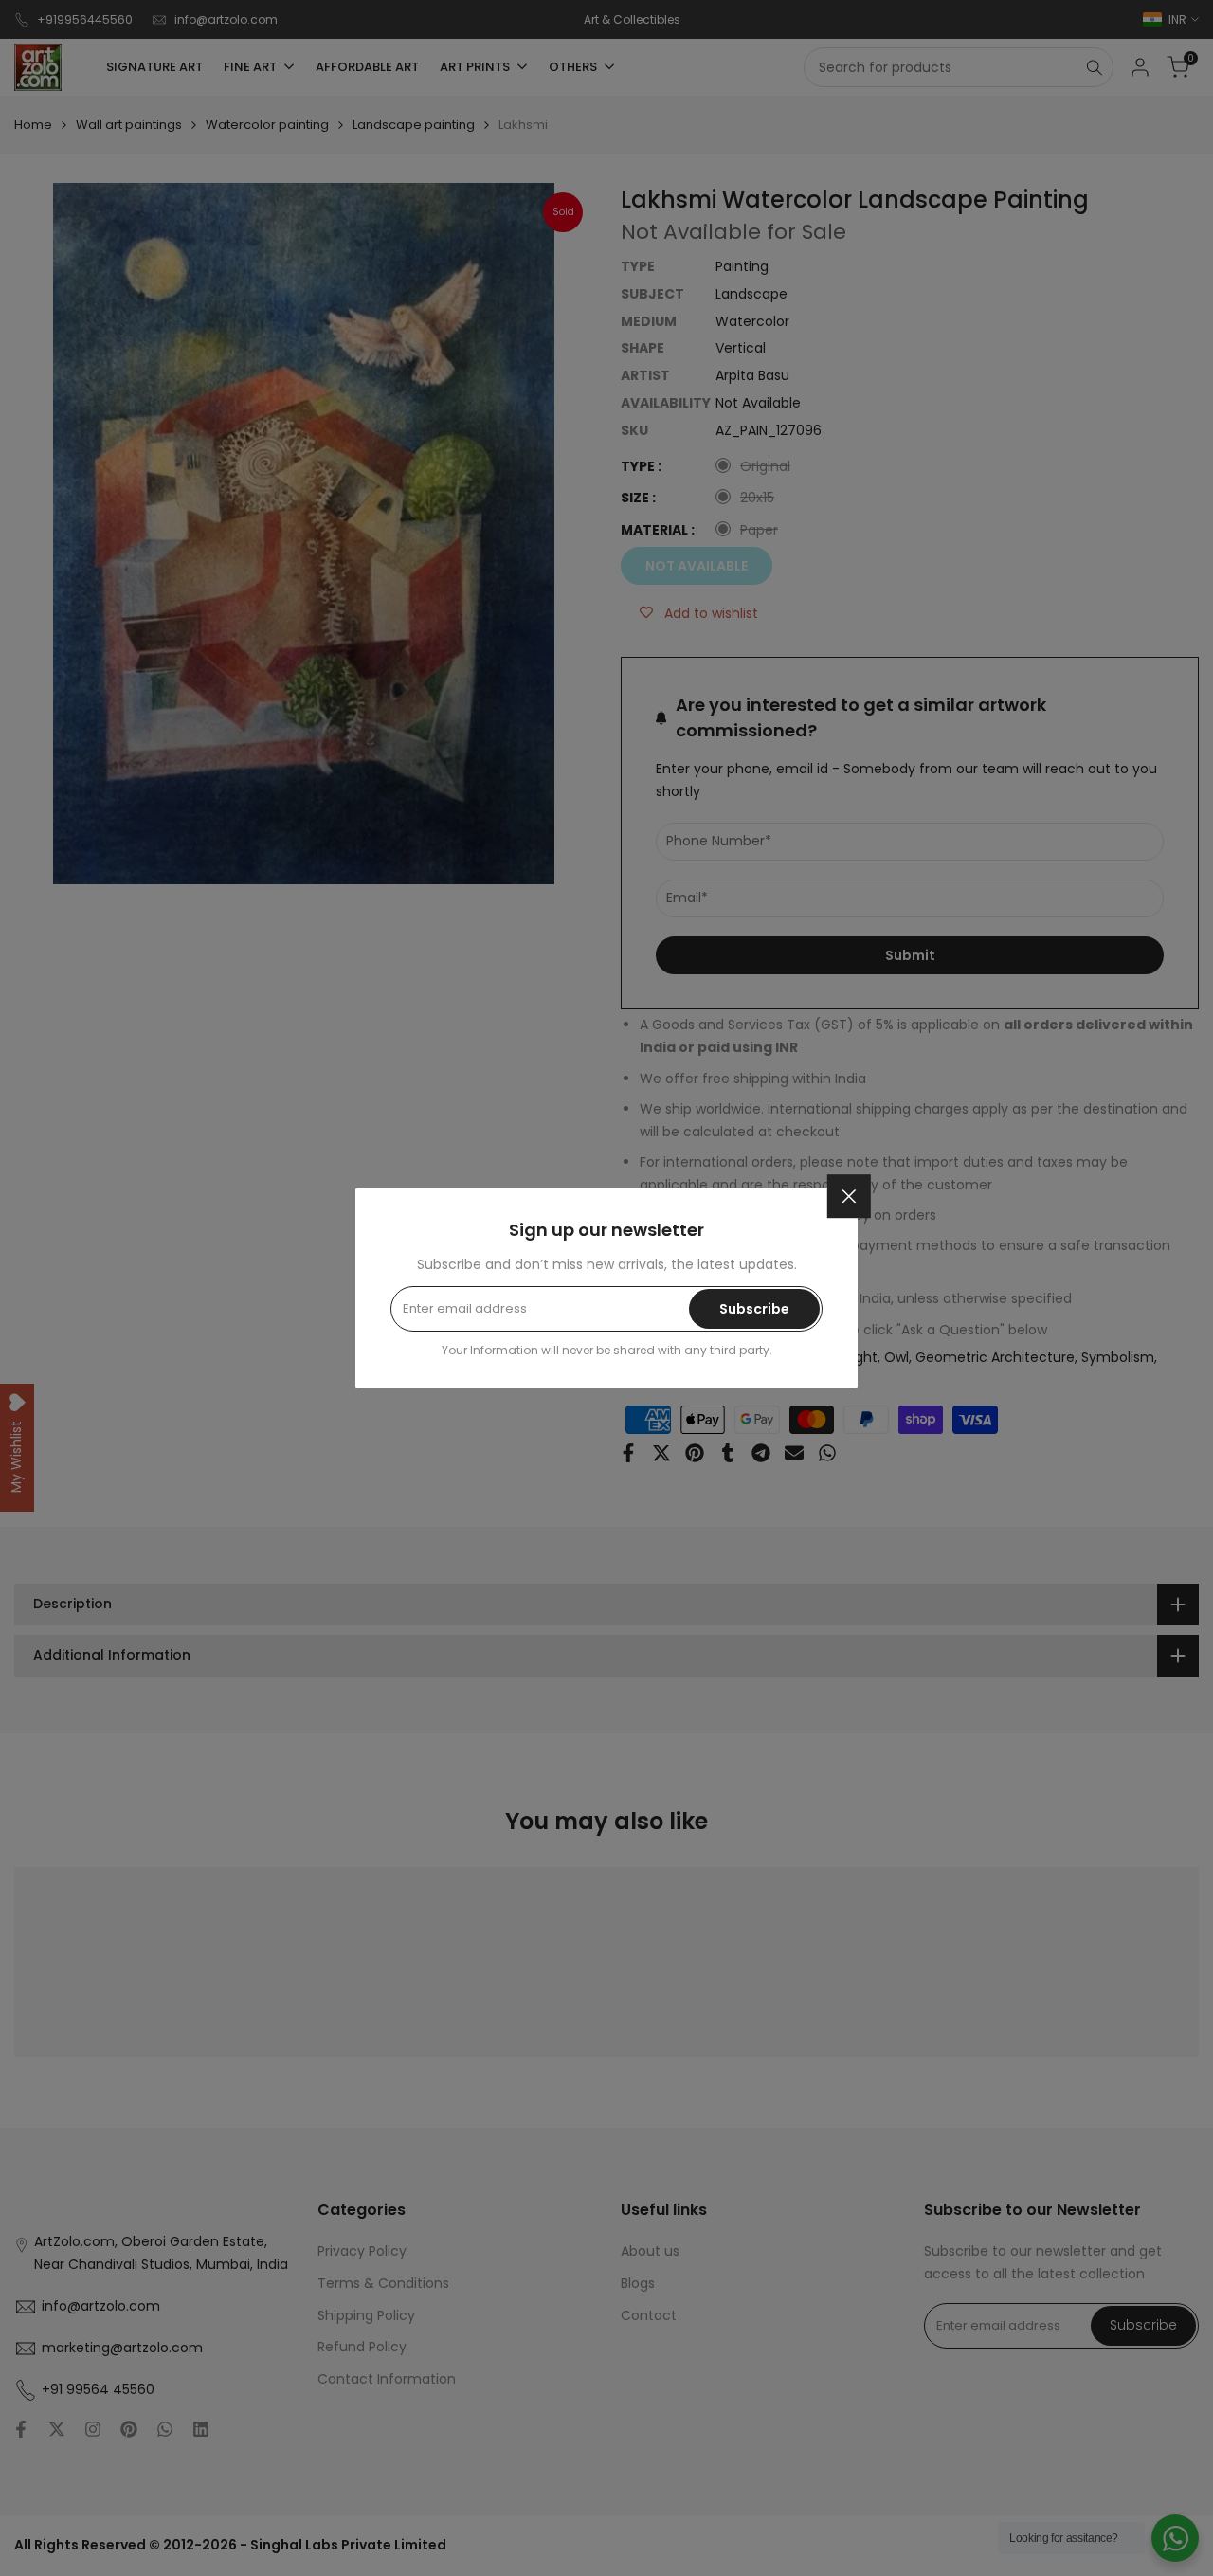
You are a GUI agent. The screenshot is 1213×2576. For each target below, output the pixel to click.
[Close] (849, 1196)
